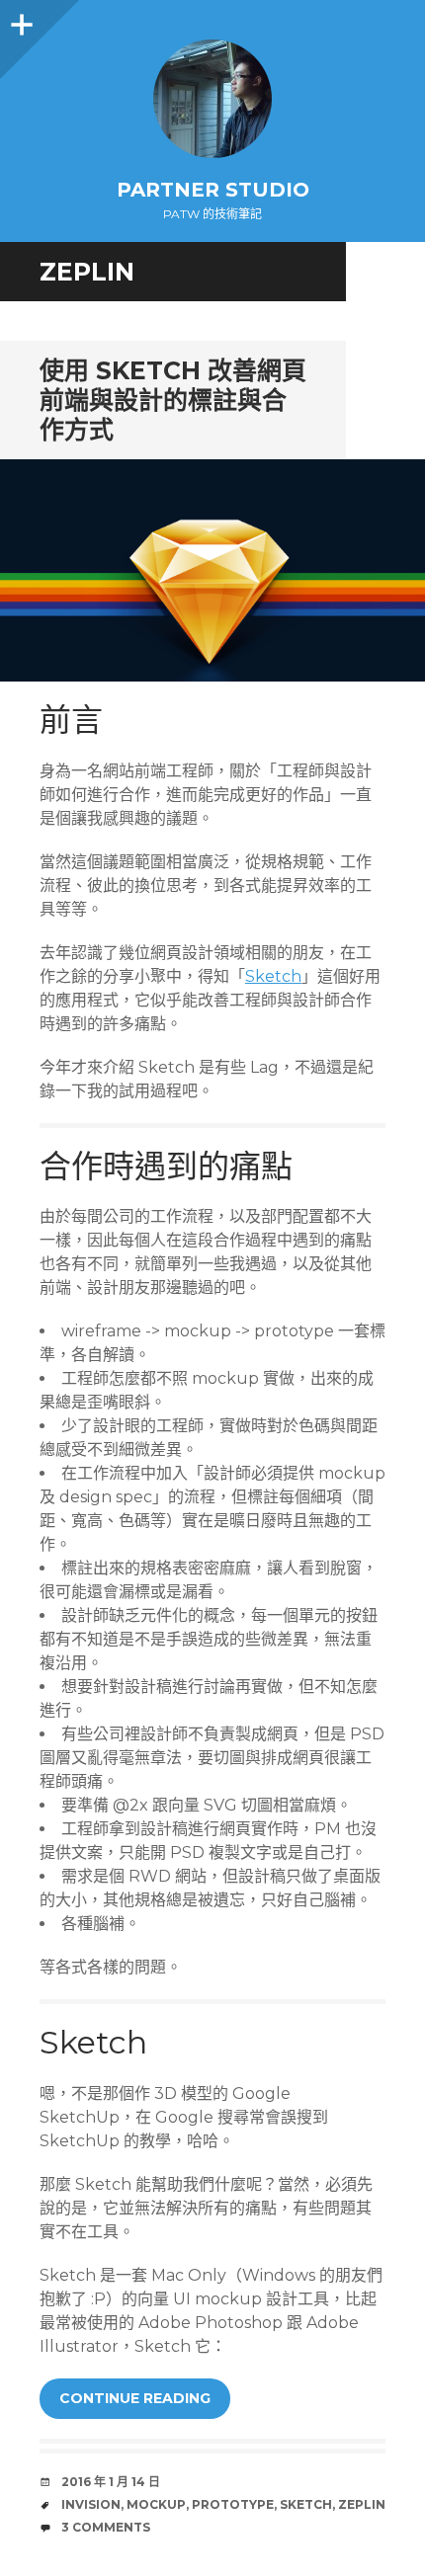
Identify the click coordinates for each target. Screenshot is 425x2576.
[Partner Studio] (212, 99)
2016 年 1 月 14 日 (111, 2482)
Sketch (273, 976)
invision (91, 2504)
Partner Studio (213, 190)
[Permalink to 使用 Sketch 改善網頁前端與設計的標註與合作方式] (212, 571)
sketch (306, 2504)
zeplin (362, 2504)
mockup (156, 2504)
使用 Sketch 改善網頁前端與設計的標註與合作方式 (173, 400)
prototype (233, 2504)
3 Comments (106, 2527)
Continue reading (135, 2398)
